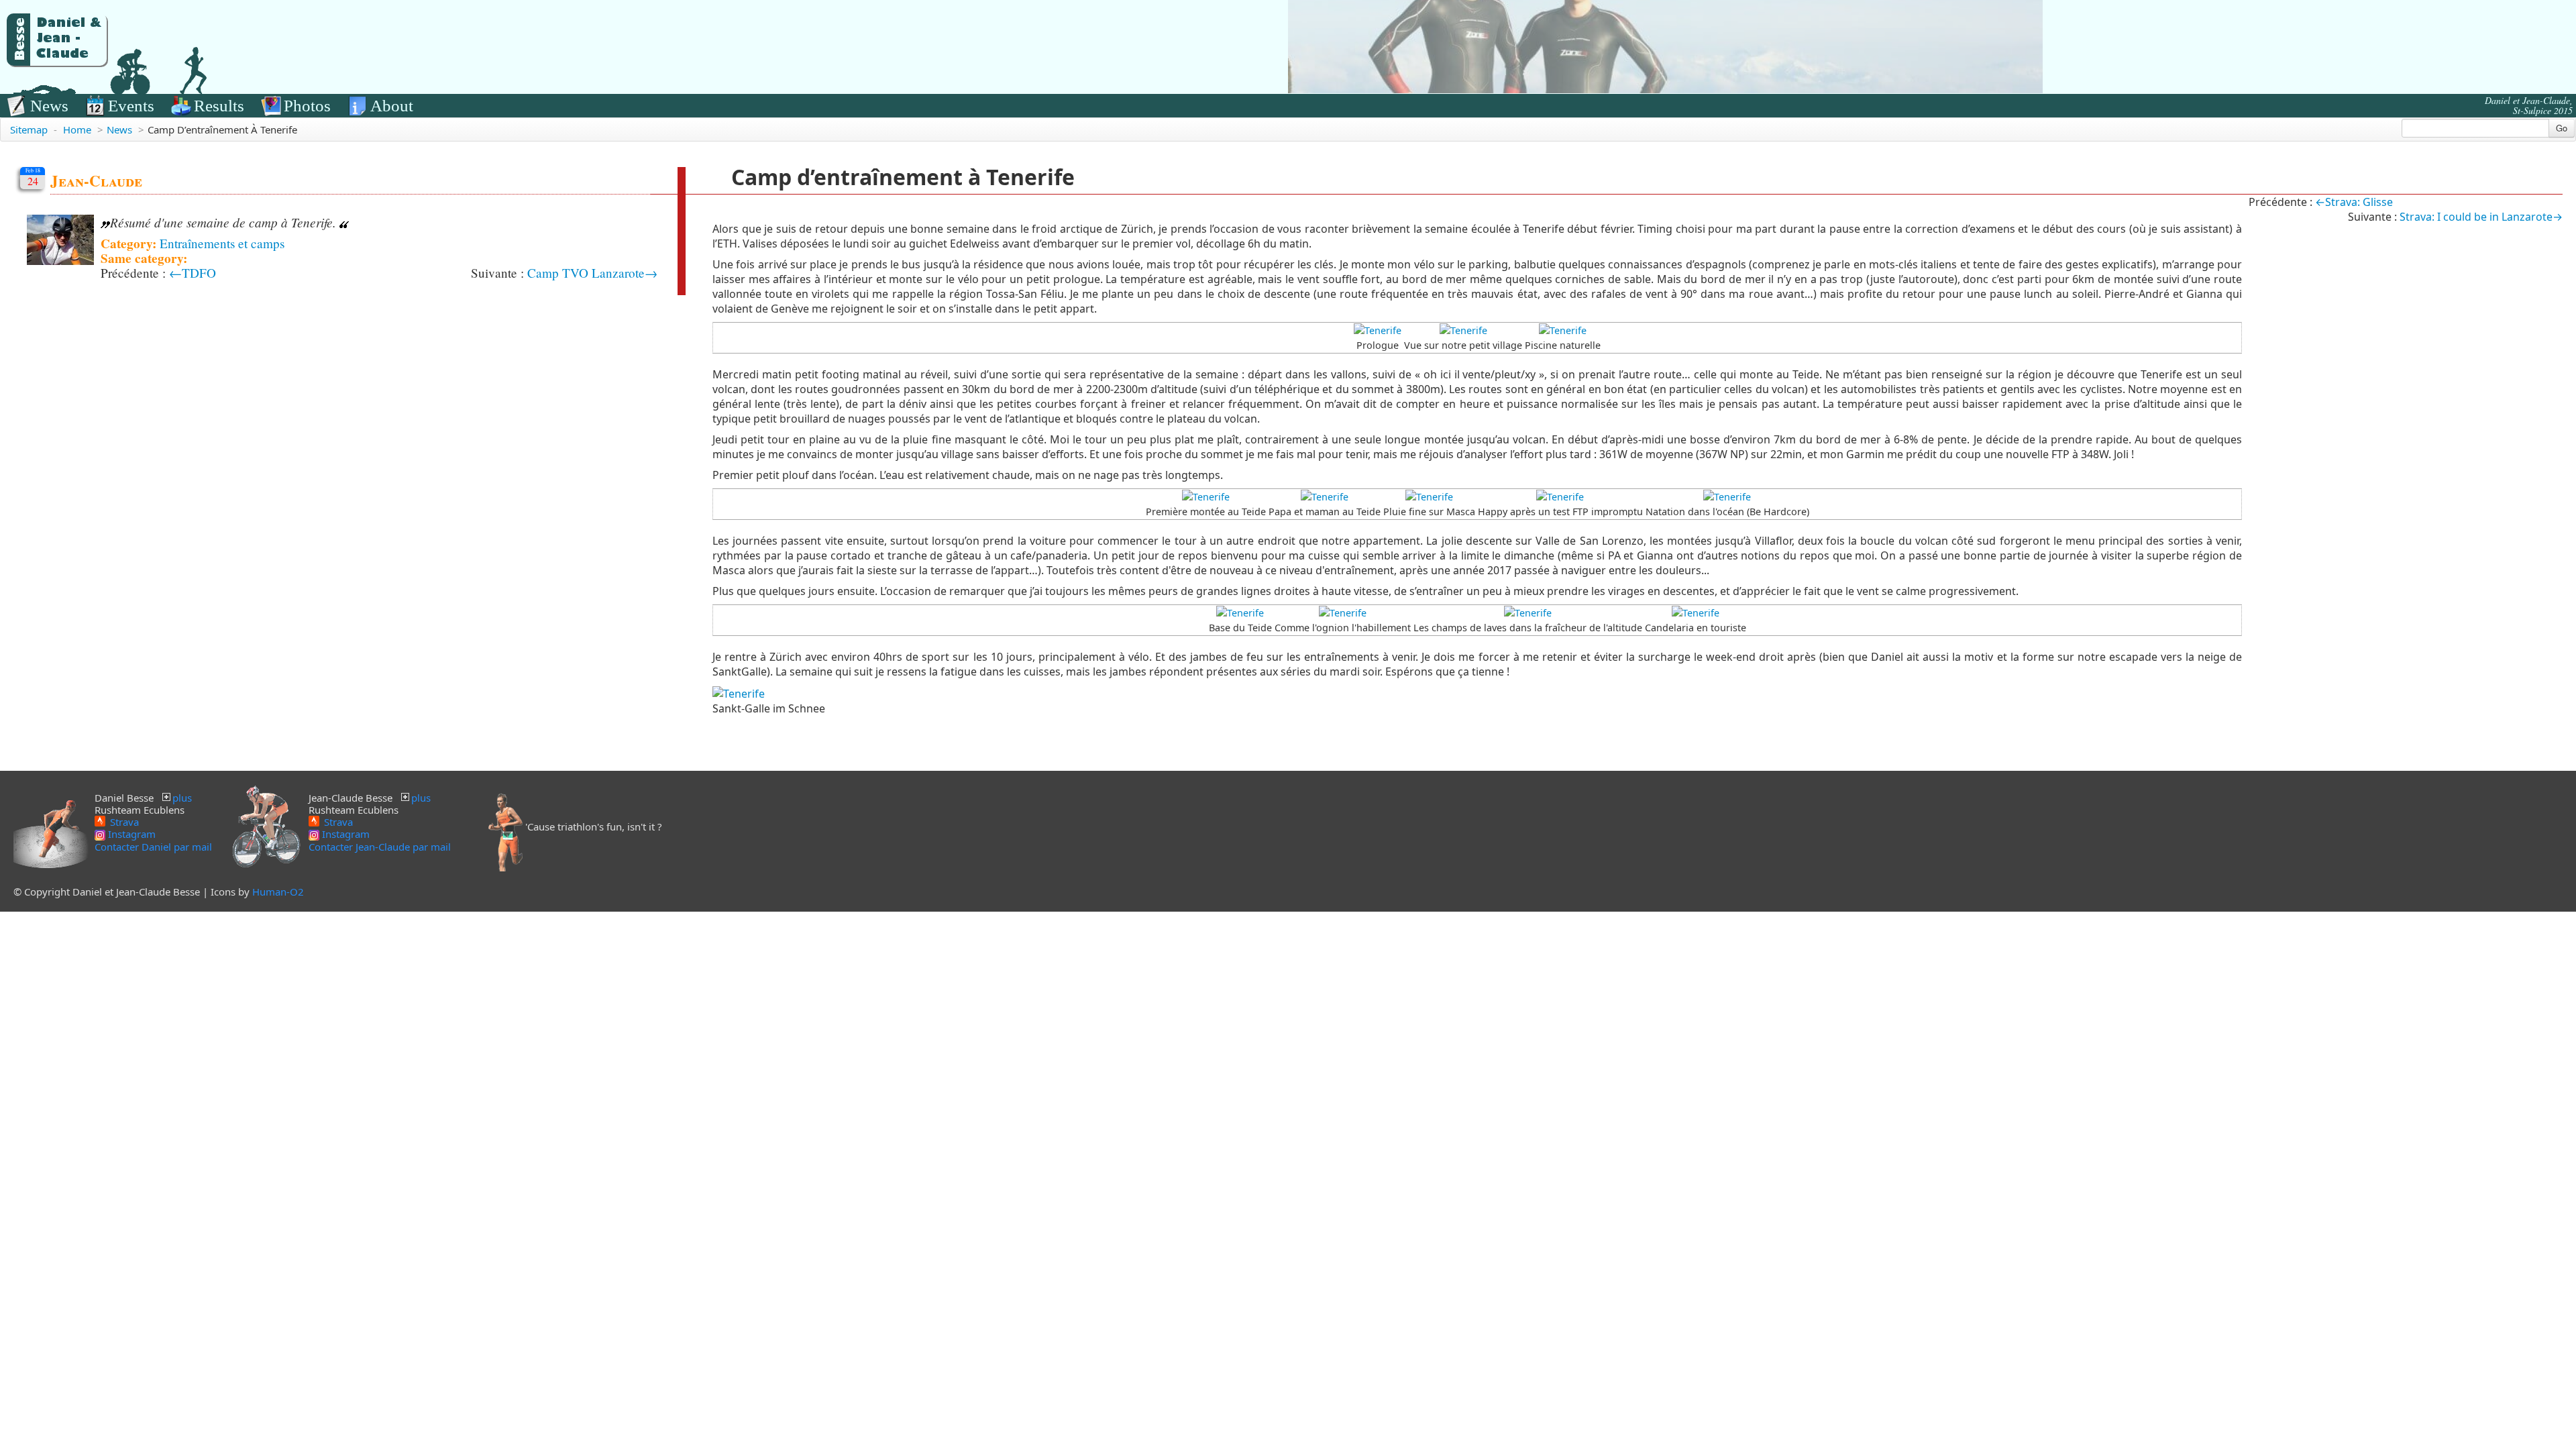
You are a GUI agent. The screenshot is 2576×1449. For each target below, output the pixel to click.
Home (77, 129)
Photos (307, 106)
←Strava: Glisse (2354, 202)
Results (219, 106)
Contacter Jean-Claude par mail (380, 847)
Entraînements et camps (222, 243)
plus (182, 798)
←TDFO (193, 273)
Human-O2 (278, 892)
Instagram (130, 834)
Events (131, 106)
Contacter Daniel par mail (153, 847)
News (49, 106)
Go (2562, 128)
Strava (123, 821)
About (392, 106)
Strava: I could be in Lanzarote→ (2481, 217)
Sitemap (29, 129)
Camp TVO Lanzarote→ (592, 273)
